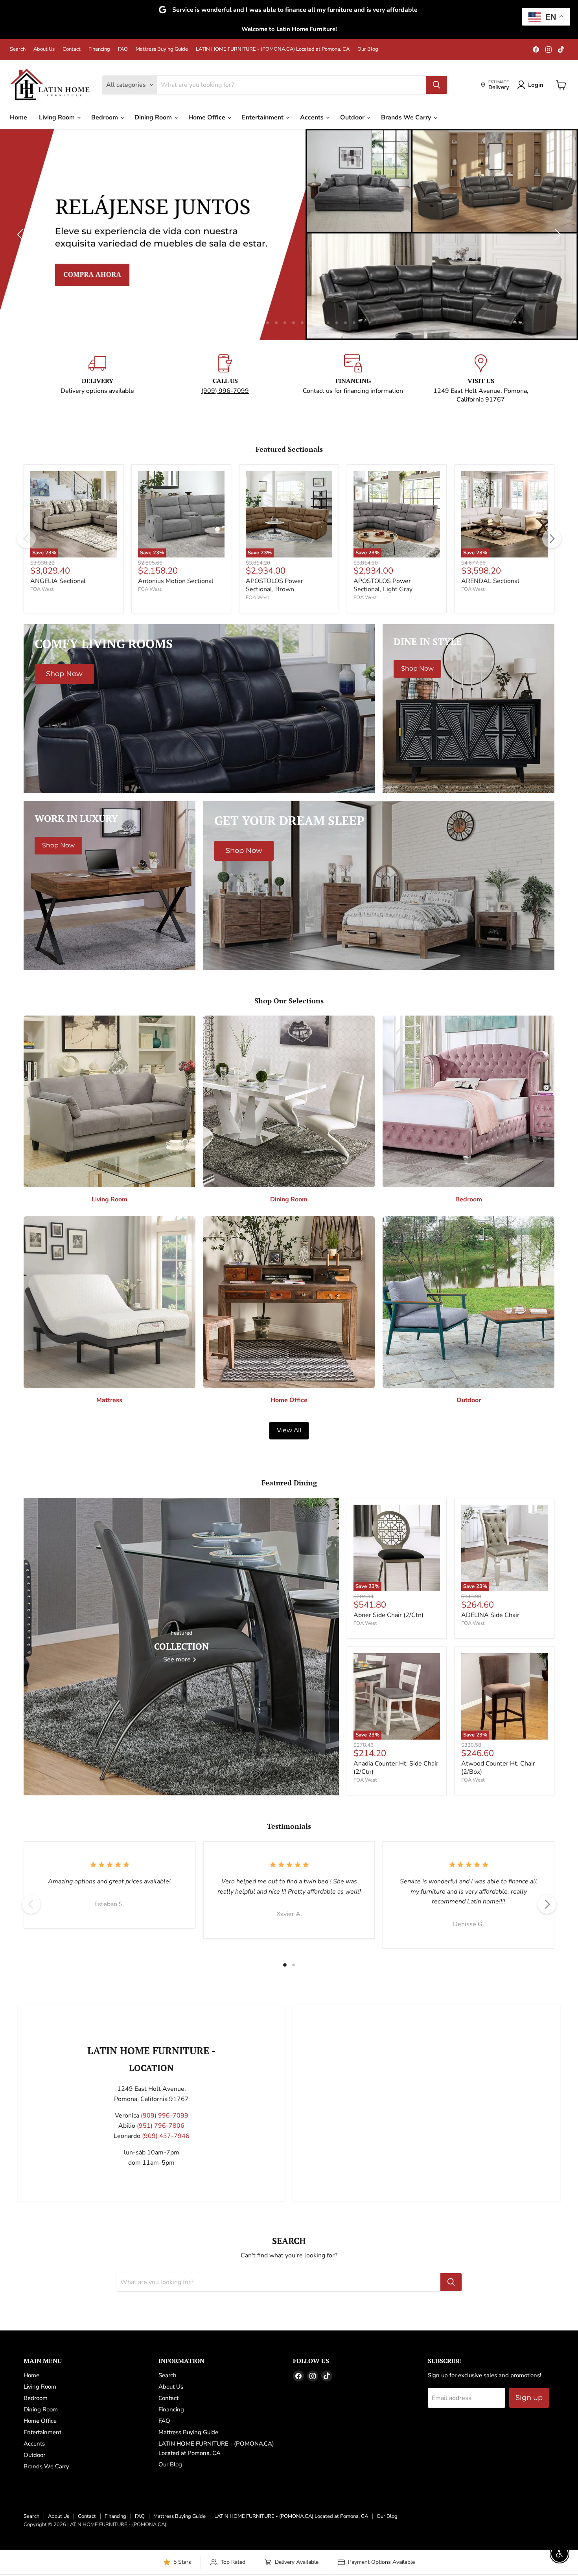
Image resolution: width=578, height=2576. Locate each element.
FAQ (123, 49)
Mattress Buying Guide (162, 49)
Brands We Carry (407, 117)
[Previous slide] (22, 235)
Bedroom (105, 117)
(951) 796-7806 (161, 2126)
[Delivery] (97, 379)
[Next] (552, 539)
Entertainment (263, 117)
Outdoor (353, 117)
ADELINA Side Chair (490, 1615)
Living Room (58, 117)
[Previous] (26, 539)
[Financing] (353, 379)
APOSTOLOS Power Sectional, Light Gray (383, 585)
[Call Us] (225, 379)
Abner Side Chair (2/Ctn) (388, 1615)
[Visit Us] (481, 379)
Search (18, 49)
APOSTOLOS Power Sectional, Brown (274, 585)
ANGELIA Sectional (58, 581)
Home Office (208, 117)
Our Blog (368, 49)
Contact (72, 49)
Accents (313, 117)
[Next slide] (556, 235)
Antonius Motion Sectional (176, 581)
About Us (44, 49)
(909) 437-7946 (166, 2136)
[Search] (436, 85)
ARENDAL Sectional (490, 581)
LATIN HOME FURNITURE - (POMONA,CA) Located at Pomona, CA (273, 49)
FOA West (42, 589)
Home (18, 117)
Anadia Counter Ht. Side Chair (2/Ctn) (396, 1768)
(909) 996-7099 (225, 391)
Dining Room (154, 117)
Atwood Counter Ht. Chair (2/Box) (498, 1768)
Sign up (529, 2398)
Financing (99, 49)
